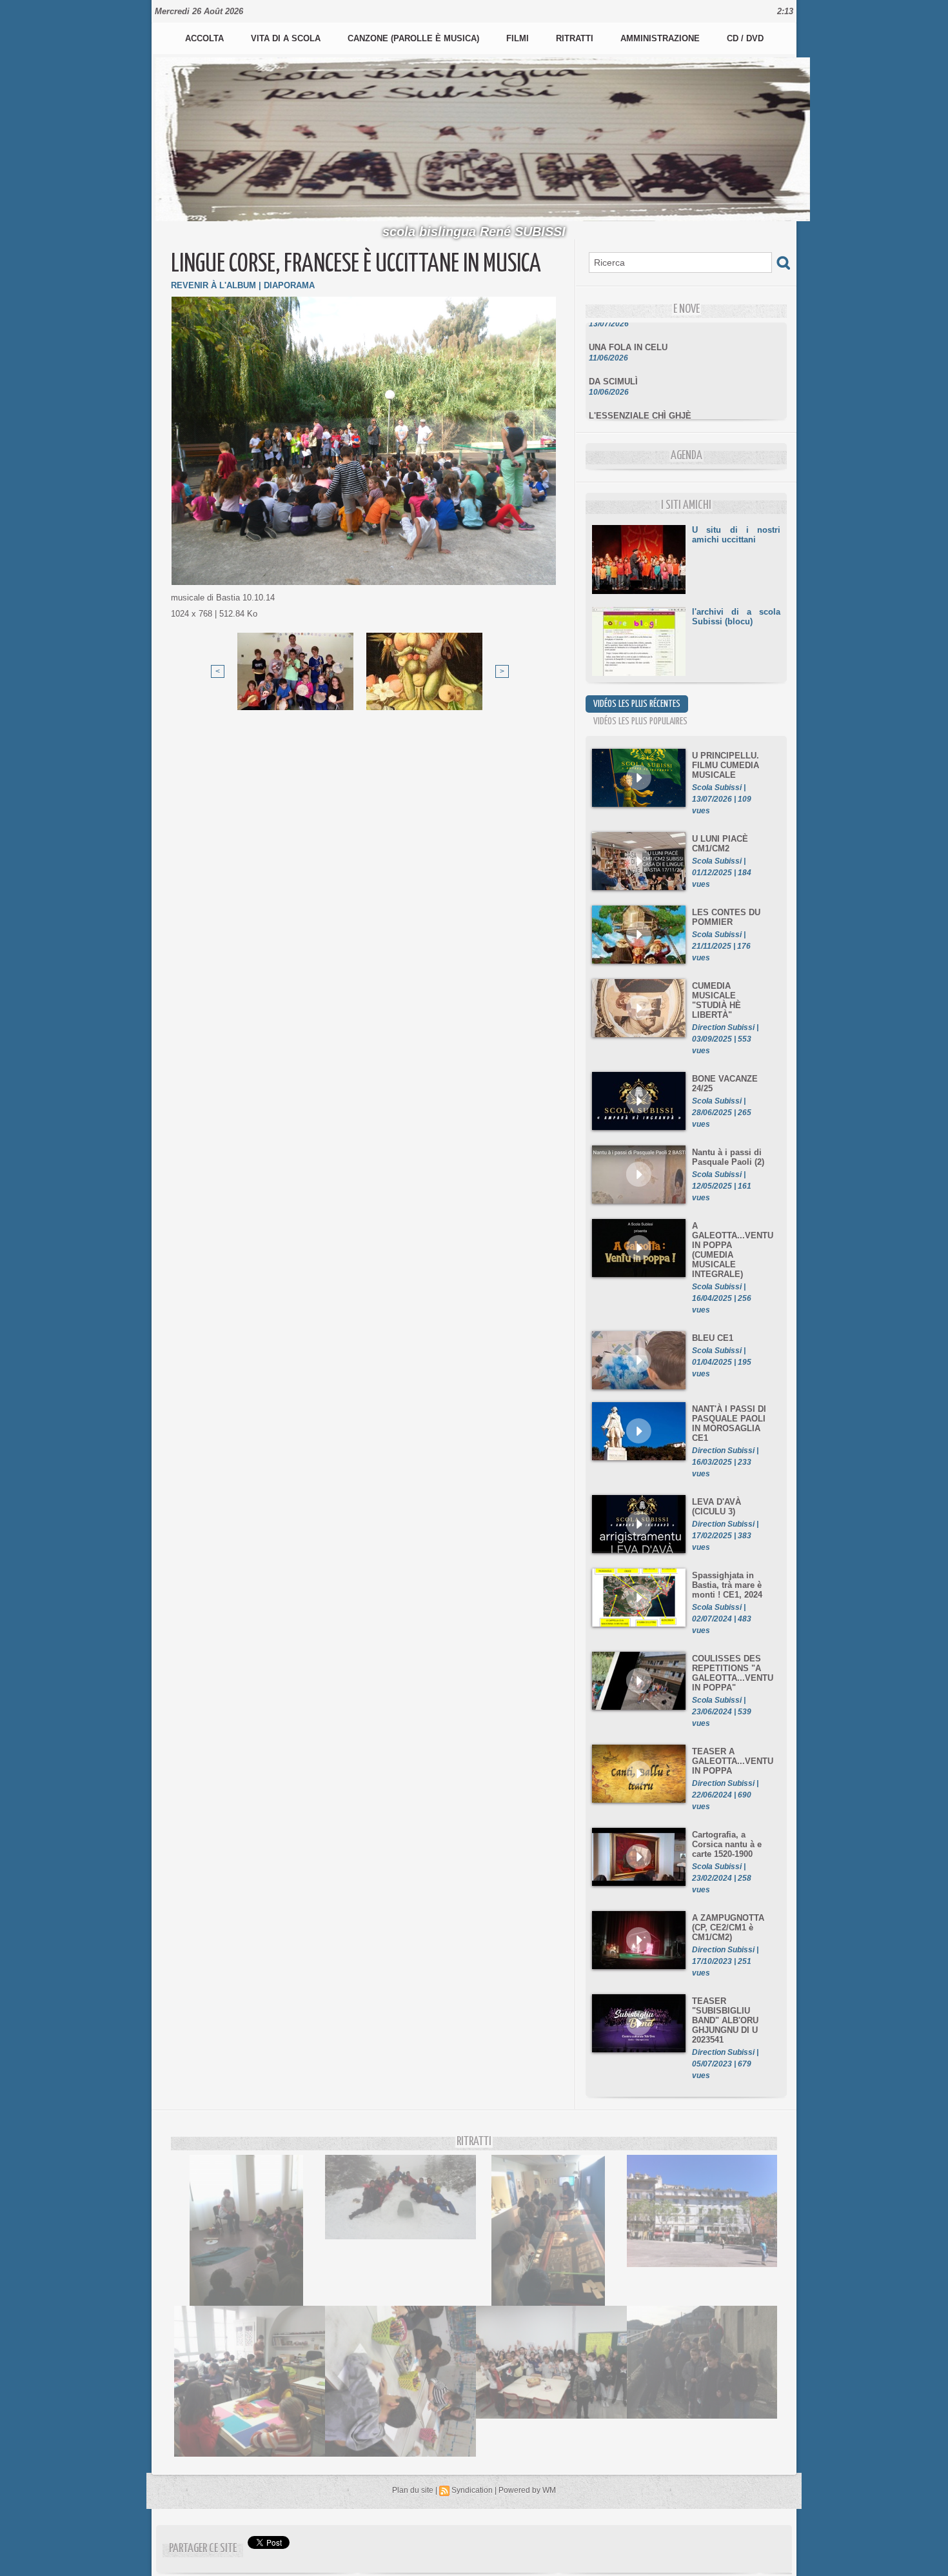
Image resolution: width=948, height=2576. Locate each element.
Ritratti (576, 38)
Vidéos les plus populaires (640, 721)
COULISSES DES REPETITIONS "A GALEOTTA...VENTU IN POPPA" (733, 1673)
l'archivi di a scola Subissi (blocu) (736, 617)
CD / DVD (745, 38)
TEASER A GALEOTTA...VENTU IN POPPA (733, 1761)
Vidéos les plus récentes (637, 704)
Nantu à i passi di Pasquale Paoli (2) (728, 1157)
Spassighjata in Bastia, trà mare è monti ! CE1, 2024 (727, 1585)
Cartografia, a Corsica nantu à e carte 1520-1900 (727, 1844)
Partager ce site (203, 2549)
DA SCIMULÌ (613, 362)
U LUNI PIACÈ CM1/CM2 (720, 844)
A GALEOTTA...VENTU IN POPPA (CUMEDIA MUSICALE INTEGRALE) (733, 1250)
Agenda (686, 456)
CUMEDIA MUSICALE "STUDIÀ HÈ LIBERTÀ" (716, 1000)
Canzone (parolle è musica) (415, 38)
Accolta (206, 38)
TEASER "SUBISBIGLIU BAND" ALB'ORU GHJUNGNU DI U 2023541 (725, 2020)
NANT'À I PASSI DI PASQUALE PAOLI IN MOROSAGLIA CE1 (729, 1423)
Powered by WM (527, 2490)
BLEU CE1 (713, 1338)
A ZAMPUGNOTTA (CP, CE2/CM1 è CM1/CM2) (728, 1927)
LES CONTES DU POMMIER (726, 917)
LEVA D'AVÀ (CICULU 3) (716, 1507)
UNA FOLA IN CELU (628, 328)
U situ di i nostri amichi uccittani (736, 535)
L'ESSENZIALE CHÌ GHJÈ (640, 396)
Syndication (472, 2490)
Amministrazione (661, 38)
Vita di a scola (287, 38)
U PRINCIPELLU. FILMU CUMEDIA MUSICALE (726, 765)
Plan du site (413, 2490)
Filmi (519, 38)
